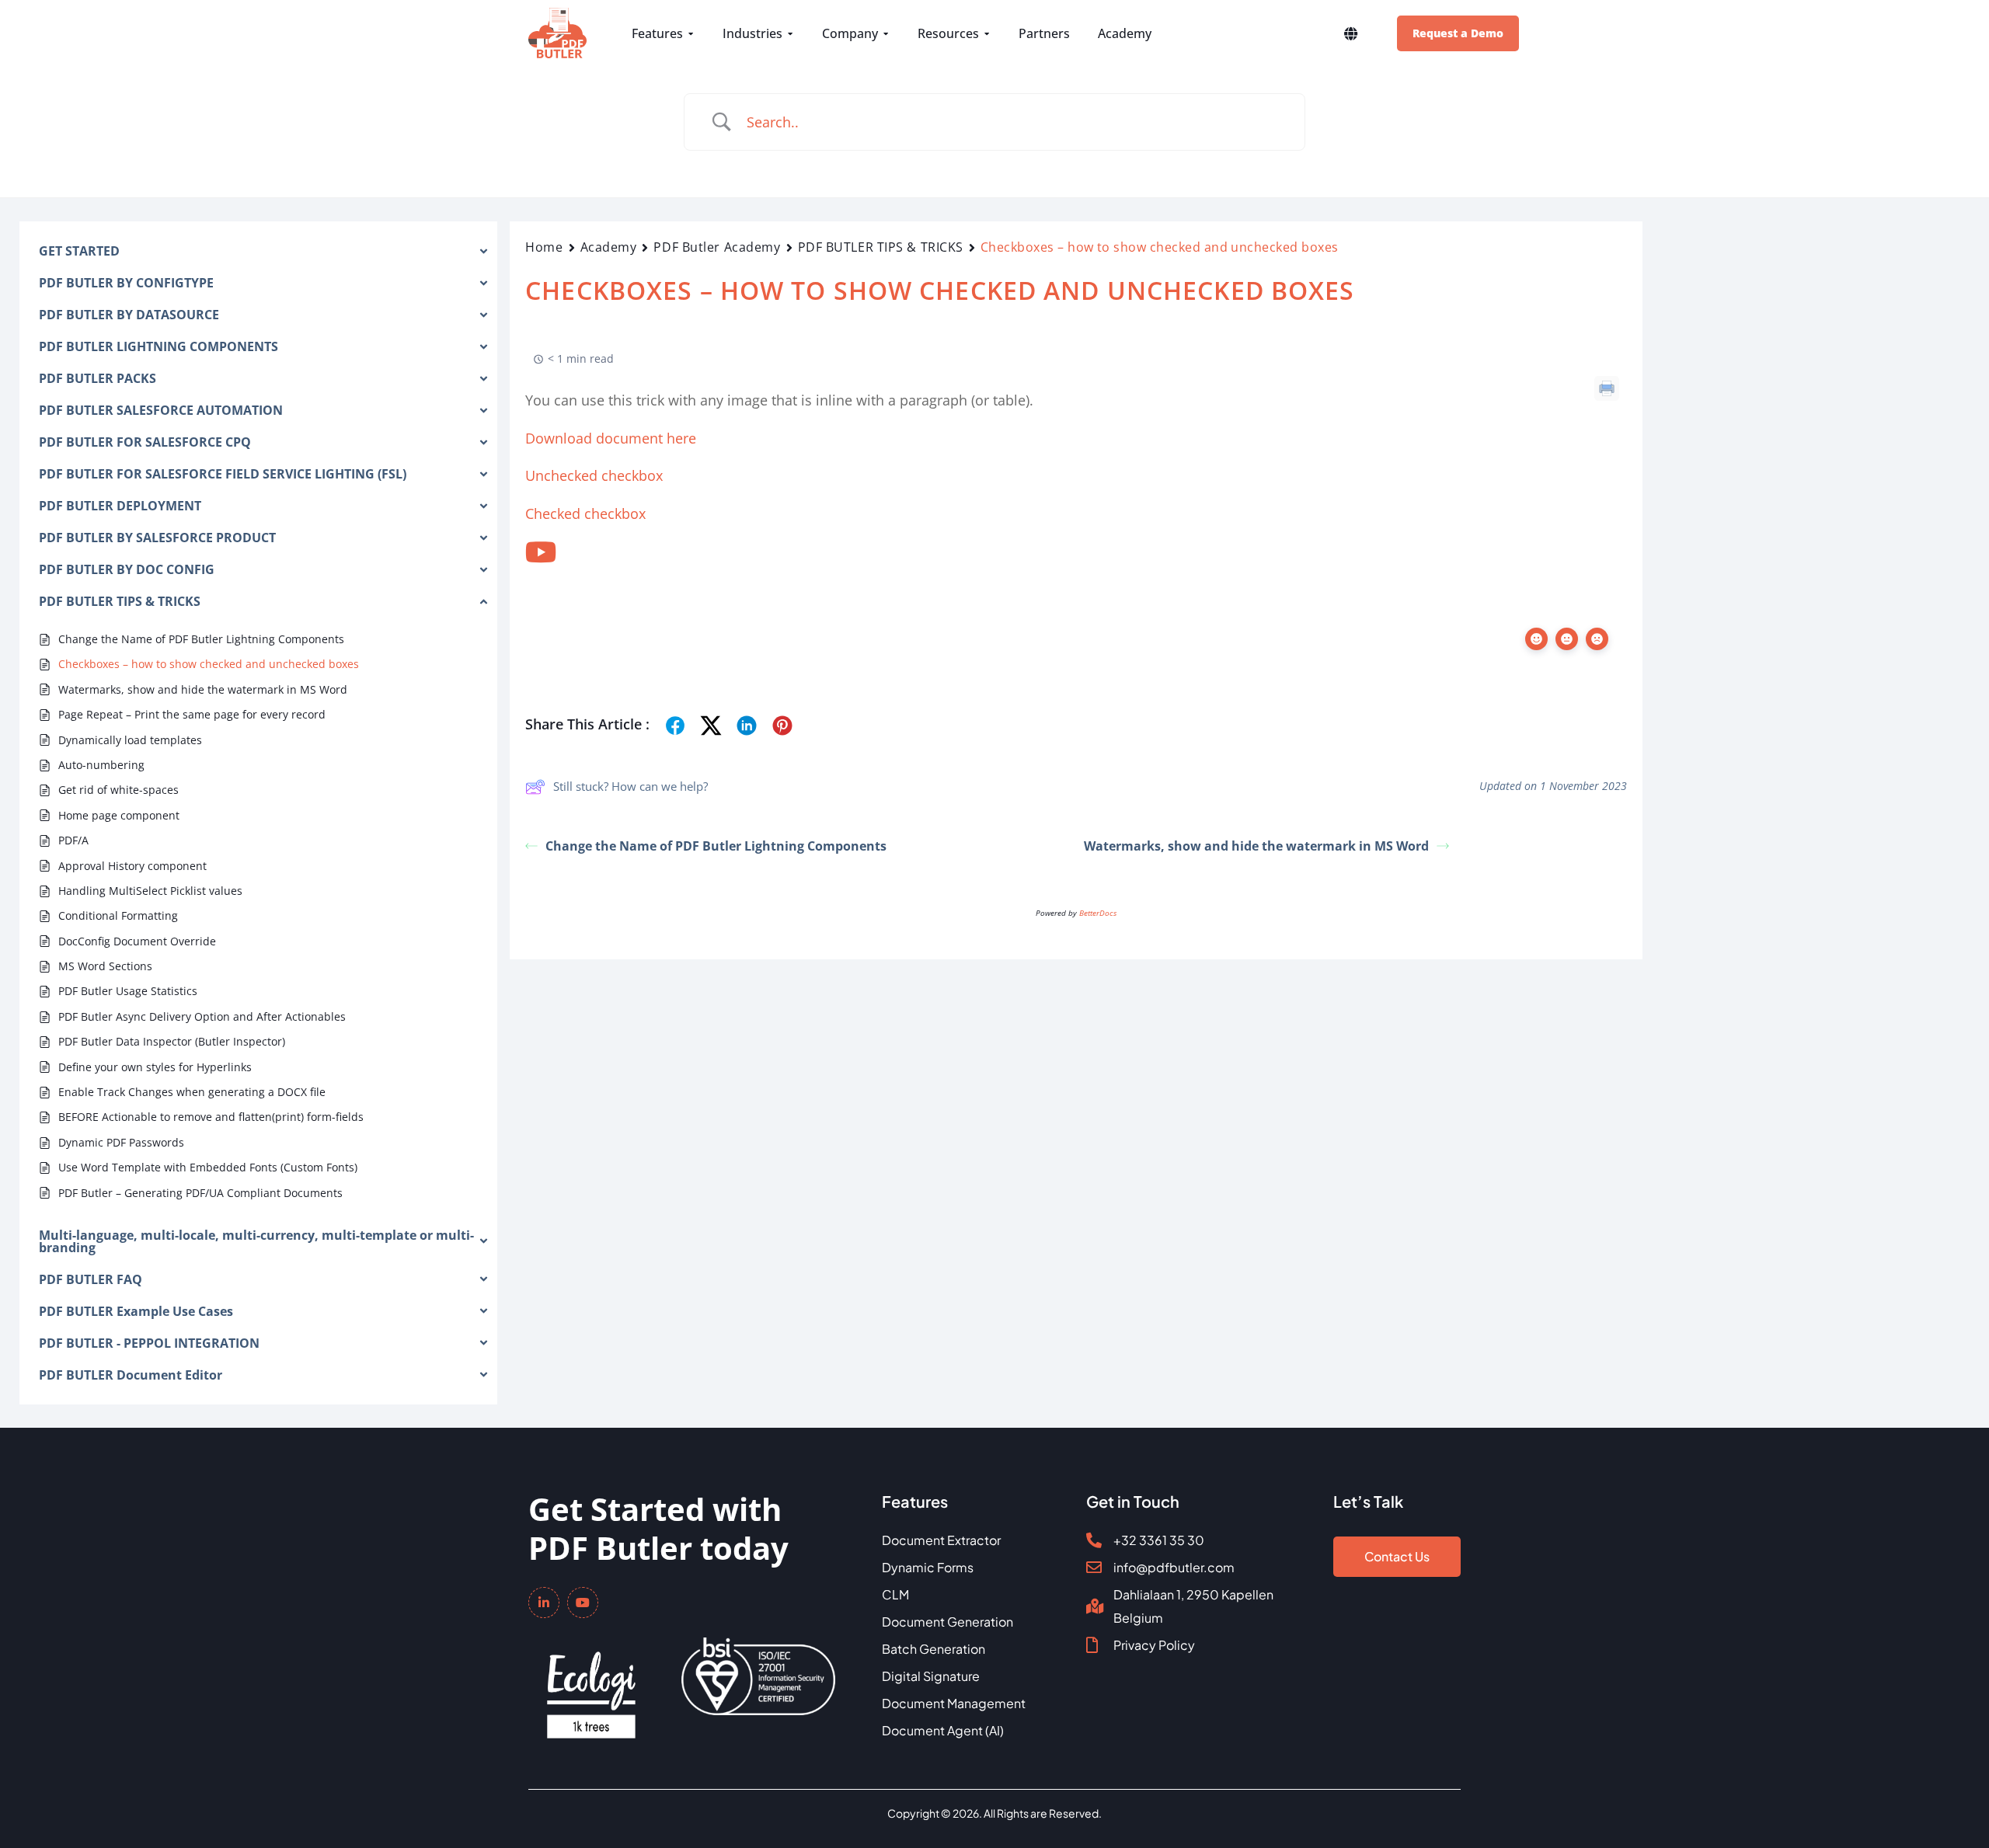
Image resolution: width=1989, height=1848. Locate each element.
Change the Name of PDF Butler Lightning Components (716, 846)
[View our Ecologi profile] (591, 1684)
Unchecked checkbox (594, 475)
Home (544, 247)
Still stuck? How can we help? (630, 786)
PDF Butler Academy (717, 247)
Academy (609, 247)
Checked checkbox (585, 513)
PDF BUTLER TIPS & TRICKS (881, 247)
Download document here (611, 438)
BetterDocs (1098, 913)
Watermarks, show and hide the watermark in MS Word (1256, 846)
